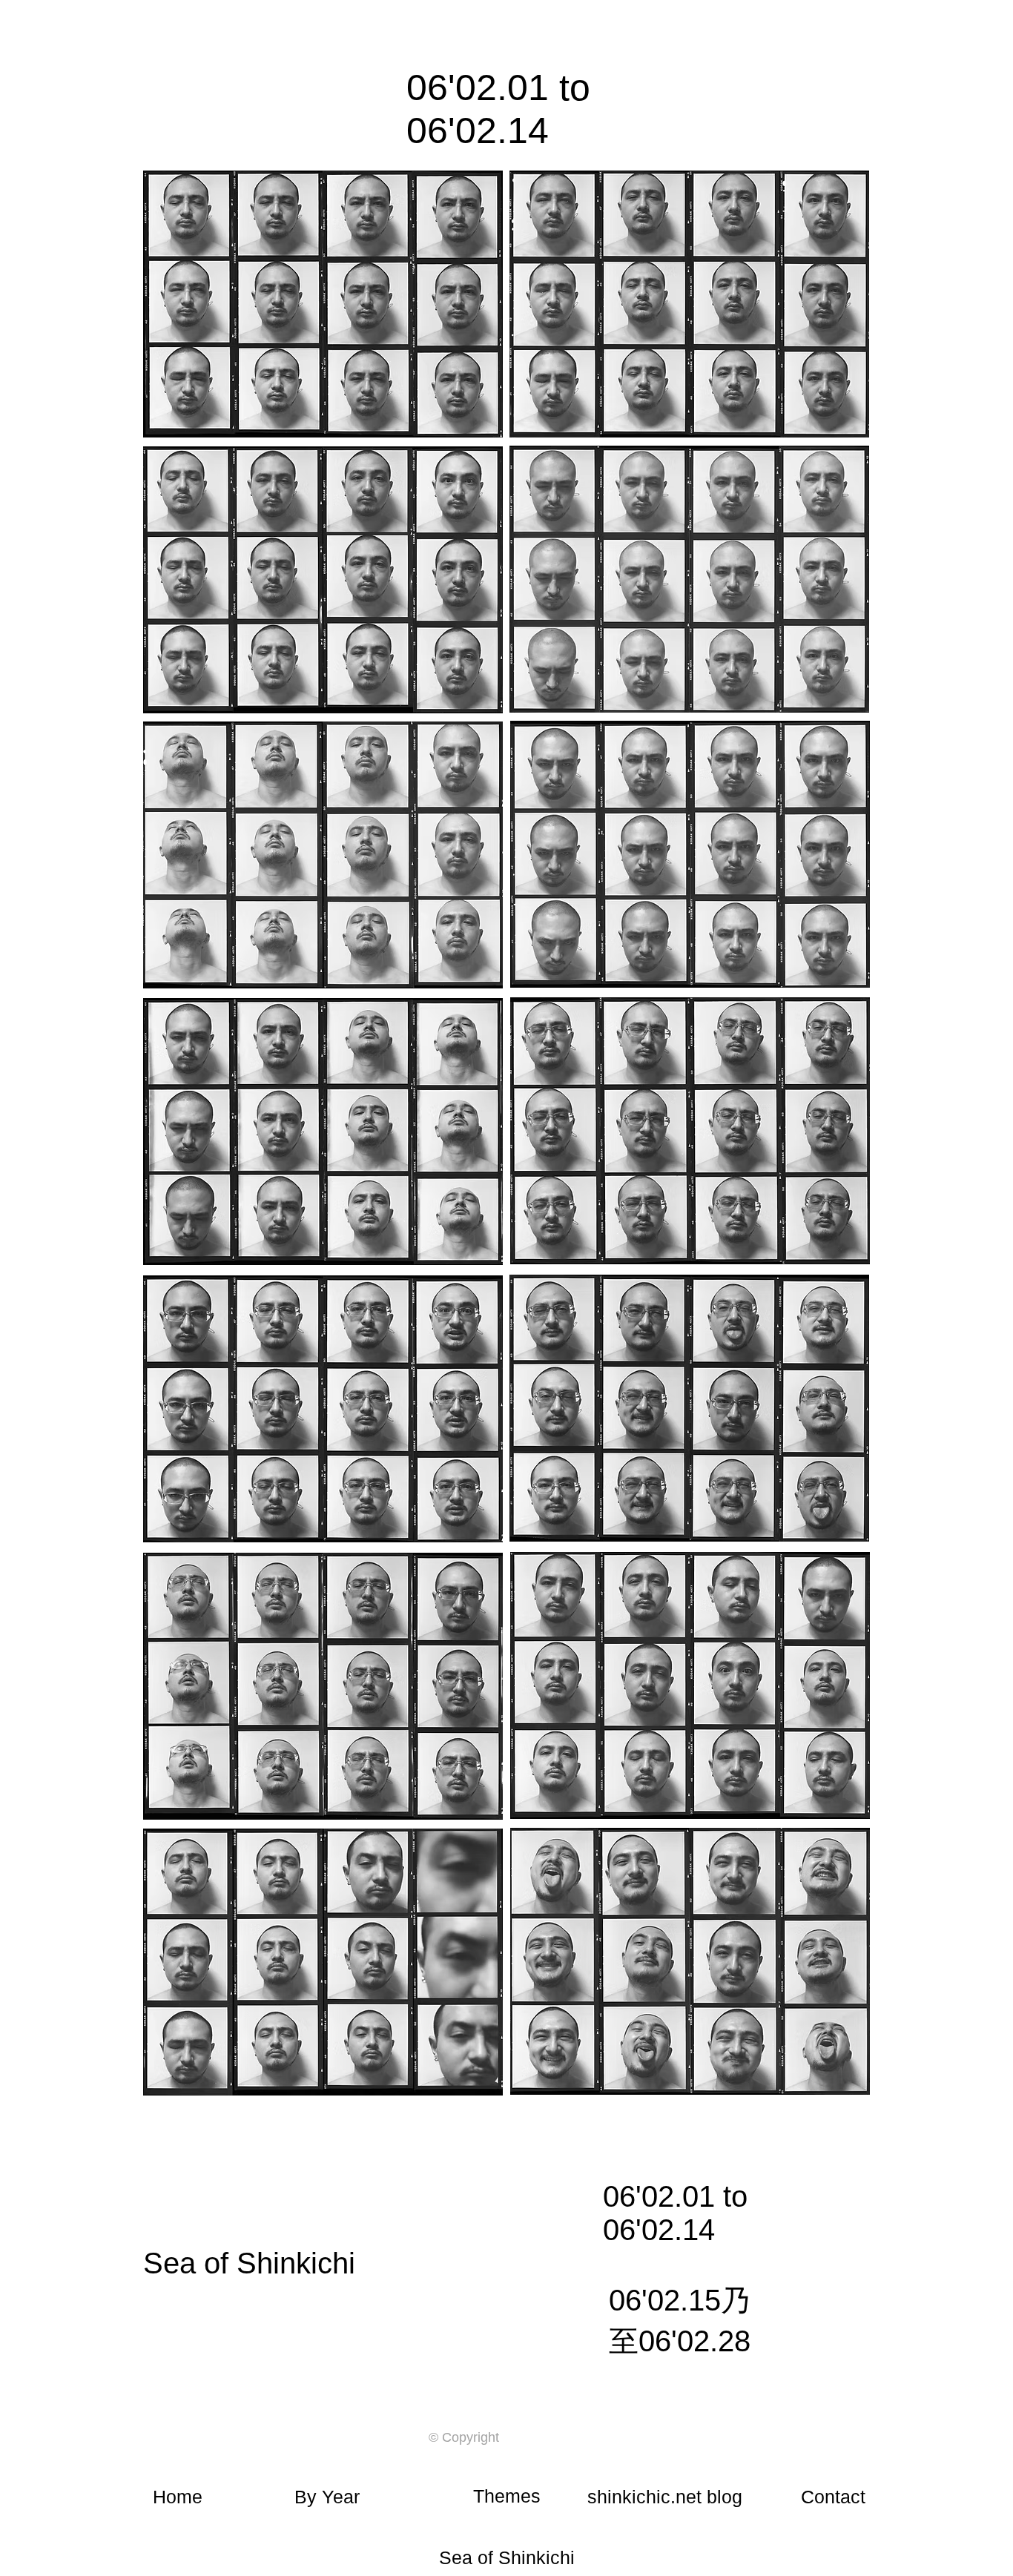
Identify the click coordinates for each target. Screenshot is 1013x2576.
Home (178, 2497)
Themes (507, 2496)
